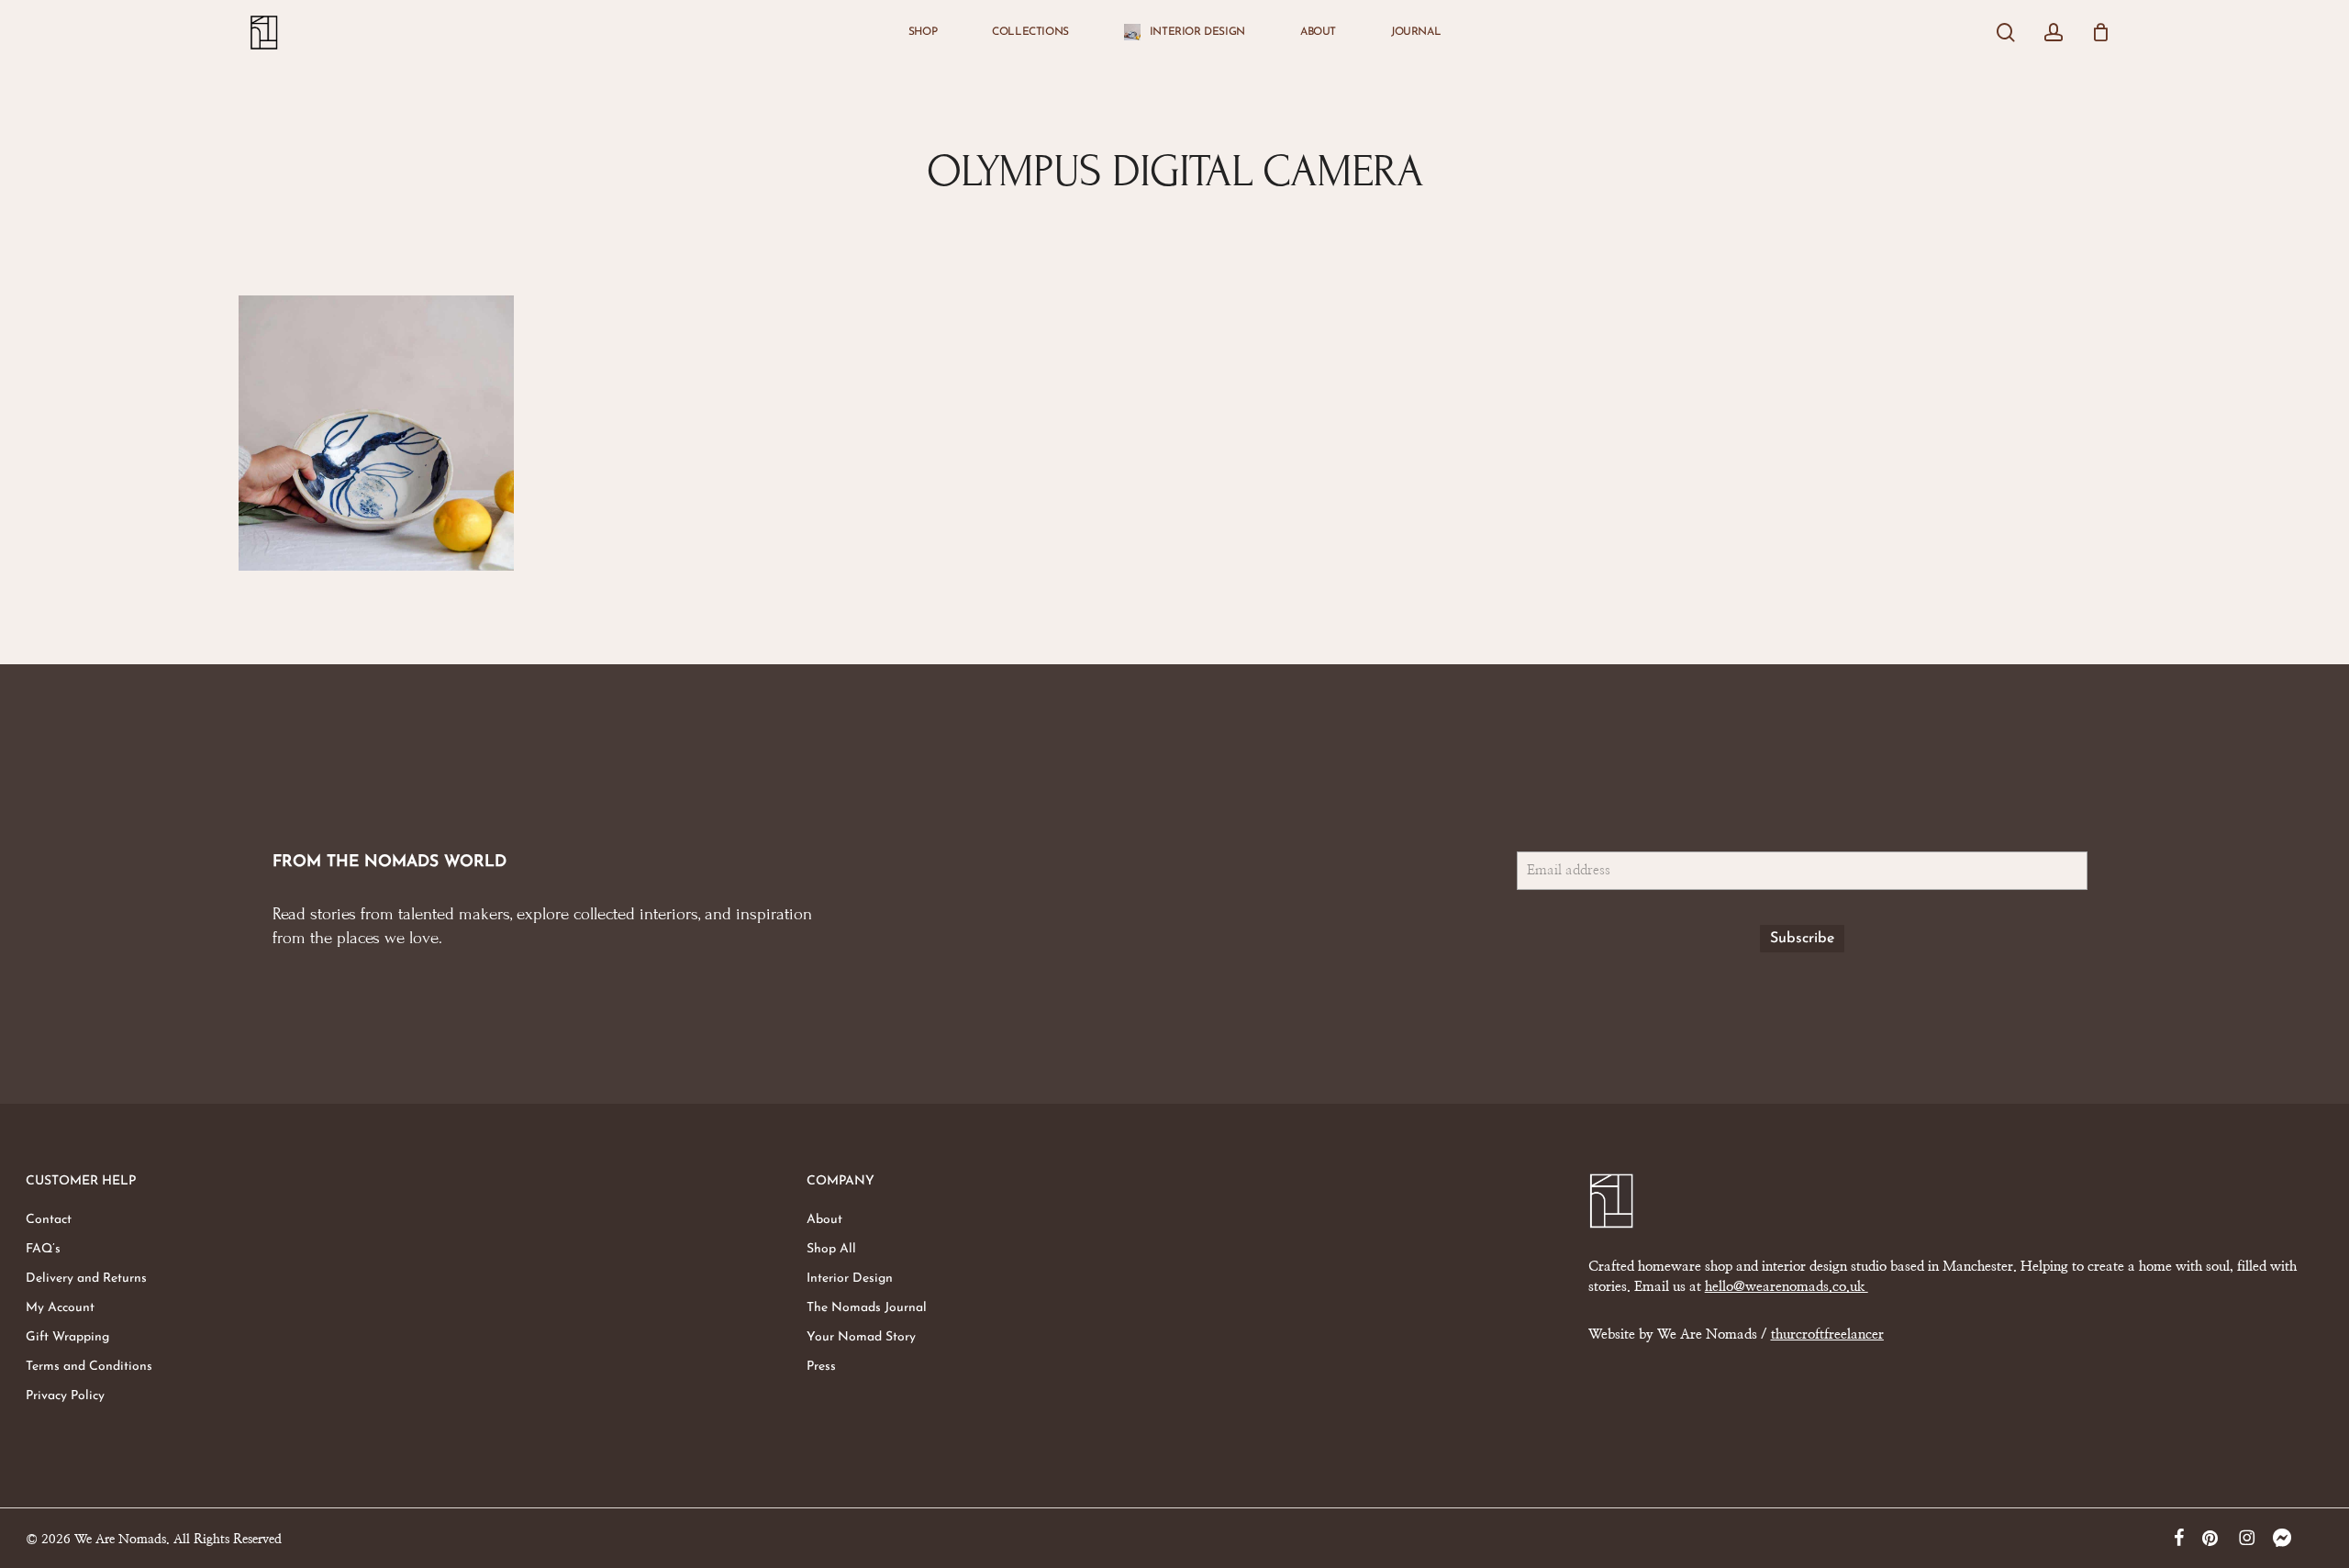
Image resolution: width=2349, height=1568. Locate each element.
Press (821, 1367)
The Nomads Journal (867, 1308)
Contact (49, 1220)
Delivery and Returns (86, 1279)
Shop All (831, 1249)
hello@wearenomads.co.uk (1787, 1287)
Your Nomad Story (861, 1337)
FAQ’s (43, 1249)
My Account (60, 1308)
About (824, 1220)
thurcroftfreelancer (1827, 1334)
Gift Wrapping (67, 1337)
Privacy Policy (65, 1396)
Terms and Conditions (89, 1367)
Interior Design (850, 1279)
